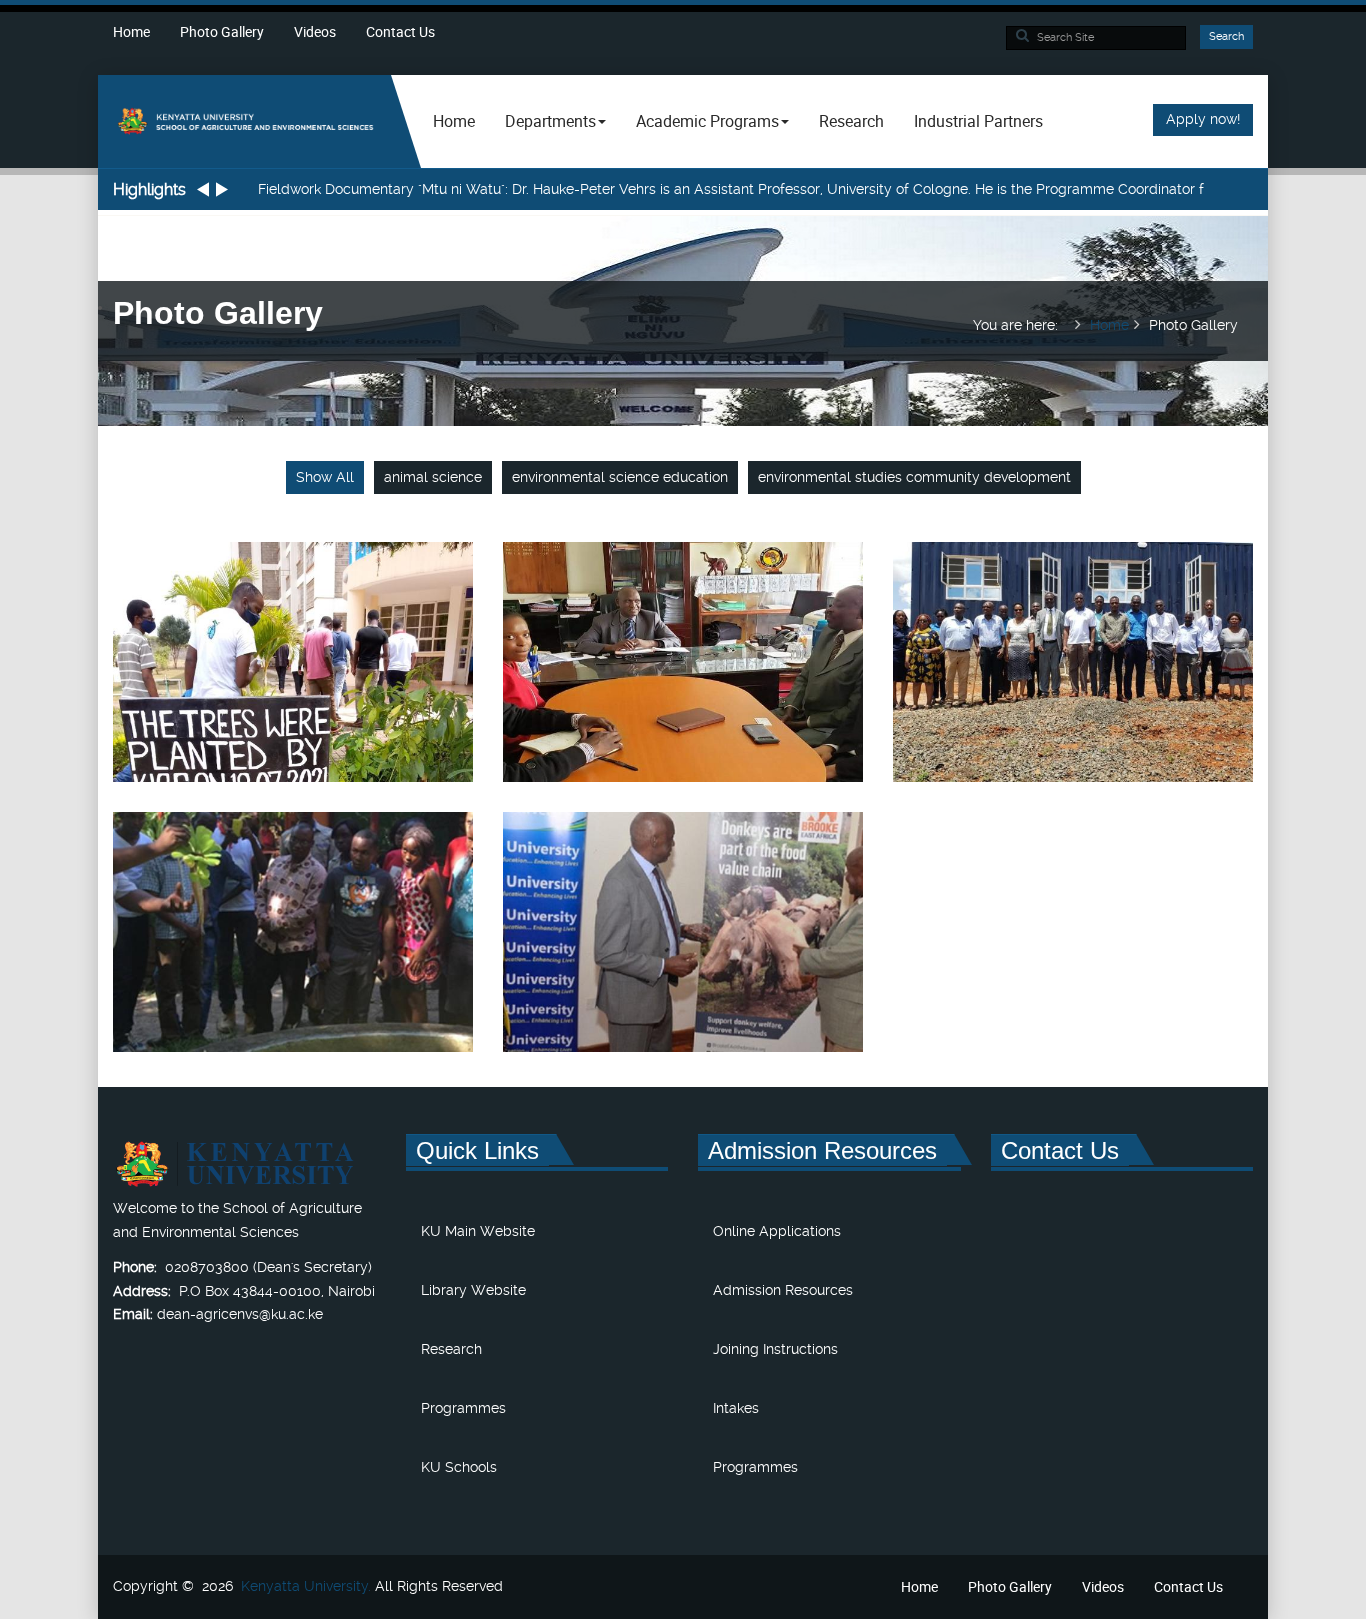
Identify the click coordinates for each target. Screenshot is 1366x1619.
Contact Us (400, 31)
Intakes (736, 1408)
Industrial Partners (978, 121)
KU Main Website (478, 1231)
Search (1226, 36)
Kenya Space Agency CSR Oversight (1073, 685)
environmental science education (620, 477)
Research (851, 121)
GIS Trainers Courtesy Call (683, 685)
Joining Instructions (775, 1349)
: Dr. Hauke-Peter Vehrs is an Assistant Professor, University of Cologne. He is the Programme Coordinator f (731, 189)
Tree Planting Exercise (293, 685)
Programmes (463, 1408)
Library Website (473, 1290)
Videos (315, 31)
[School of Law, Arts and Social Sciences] (244, 120)
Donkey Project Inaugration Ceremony (683, 955)
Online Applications (777, 1231)
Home (131, 31)
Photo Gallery (222, 31)
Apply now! (1203, 119)
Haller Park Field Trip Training (293, 955)
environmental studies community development (914, 477)
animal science (433, 477)
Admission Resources (783, 1290)
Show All (325, 477)
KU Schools (459, 1467)
